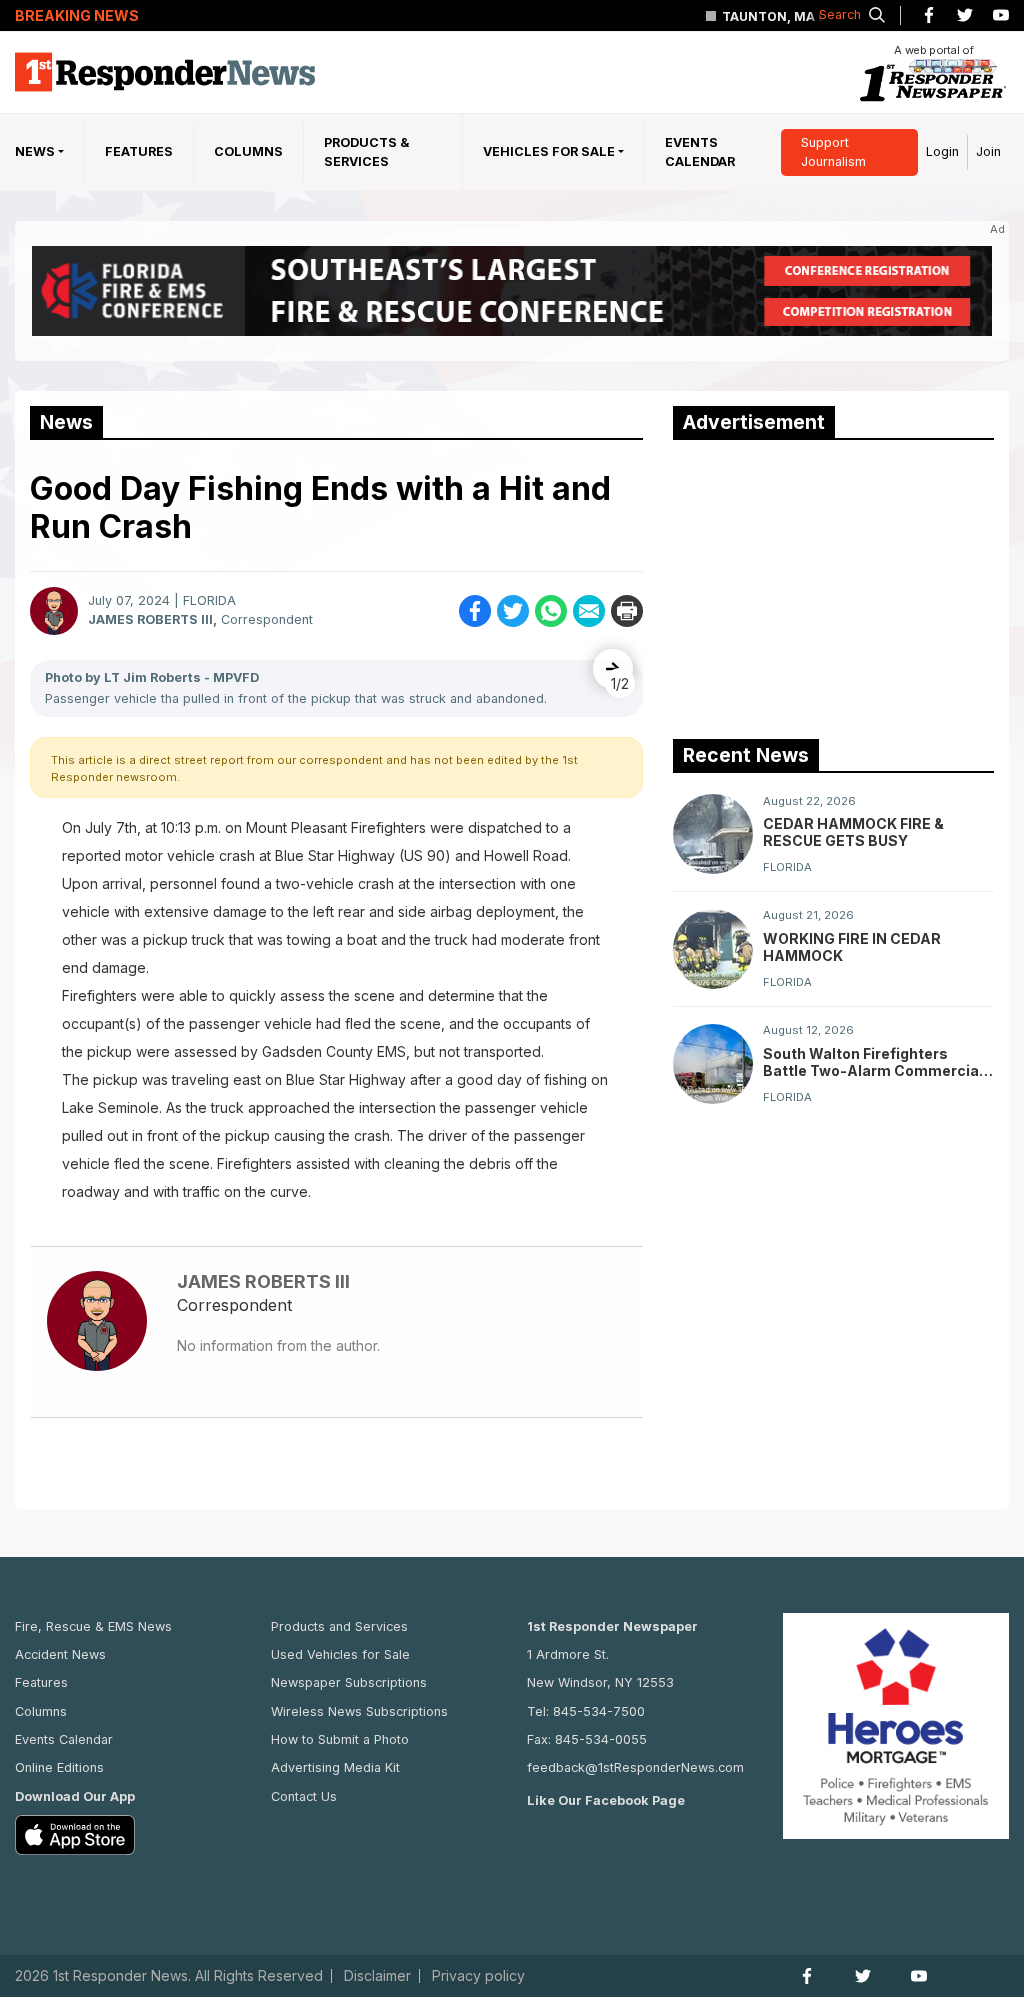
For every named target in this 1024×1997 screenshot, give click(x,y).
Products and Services (339, 1626)
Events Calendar (700, 152)
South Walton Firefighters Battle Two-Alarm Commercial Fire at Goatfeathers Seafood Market (873, 1062)
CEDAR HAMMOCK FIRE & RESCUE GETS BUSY (853, 832)
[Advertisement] (823, 585)
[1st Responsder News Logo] (165, 72)
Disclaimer (377, 1976)
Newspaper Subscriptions (349, 1682)
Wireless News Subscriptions (359, 1711)
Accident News (60, 1654)
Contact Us (304, 1796)
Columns (248, 151)
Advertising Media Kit (335, 1767)
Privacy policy (478, 1976)
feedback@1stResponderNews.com (635, 1767)
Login (942, 151)
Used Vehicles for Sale (340, 1654)
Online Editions (59, 1767)
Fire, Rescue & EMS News (93, 1626)
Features (139, 151)
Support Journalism (833, 152)
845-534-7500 (599, 1711)
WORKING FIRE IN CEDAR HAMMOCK (852, 947)
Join (988, 151)
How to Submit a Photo (340, 1739)
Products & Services (366, 152)
